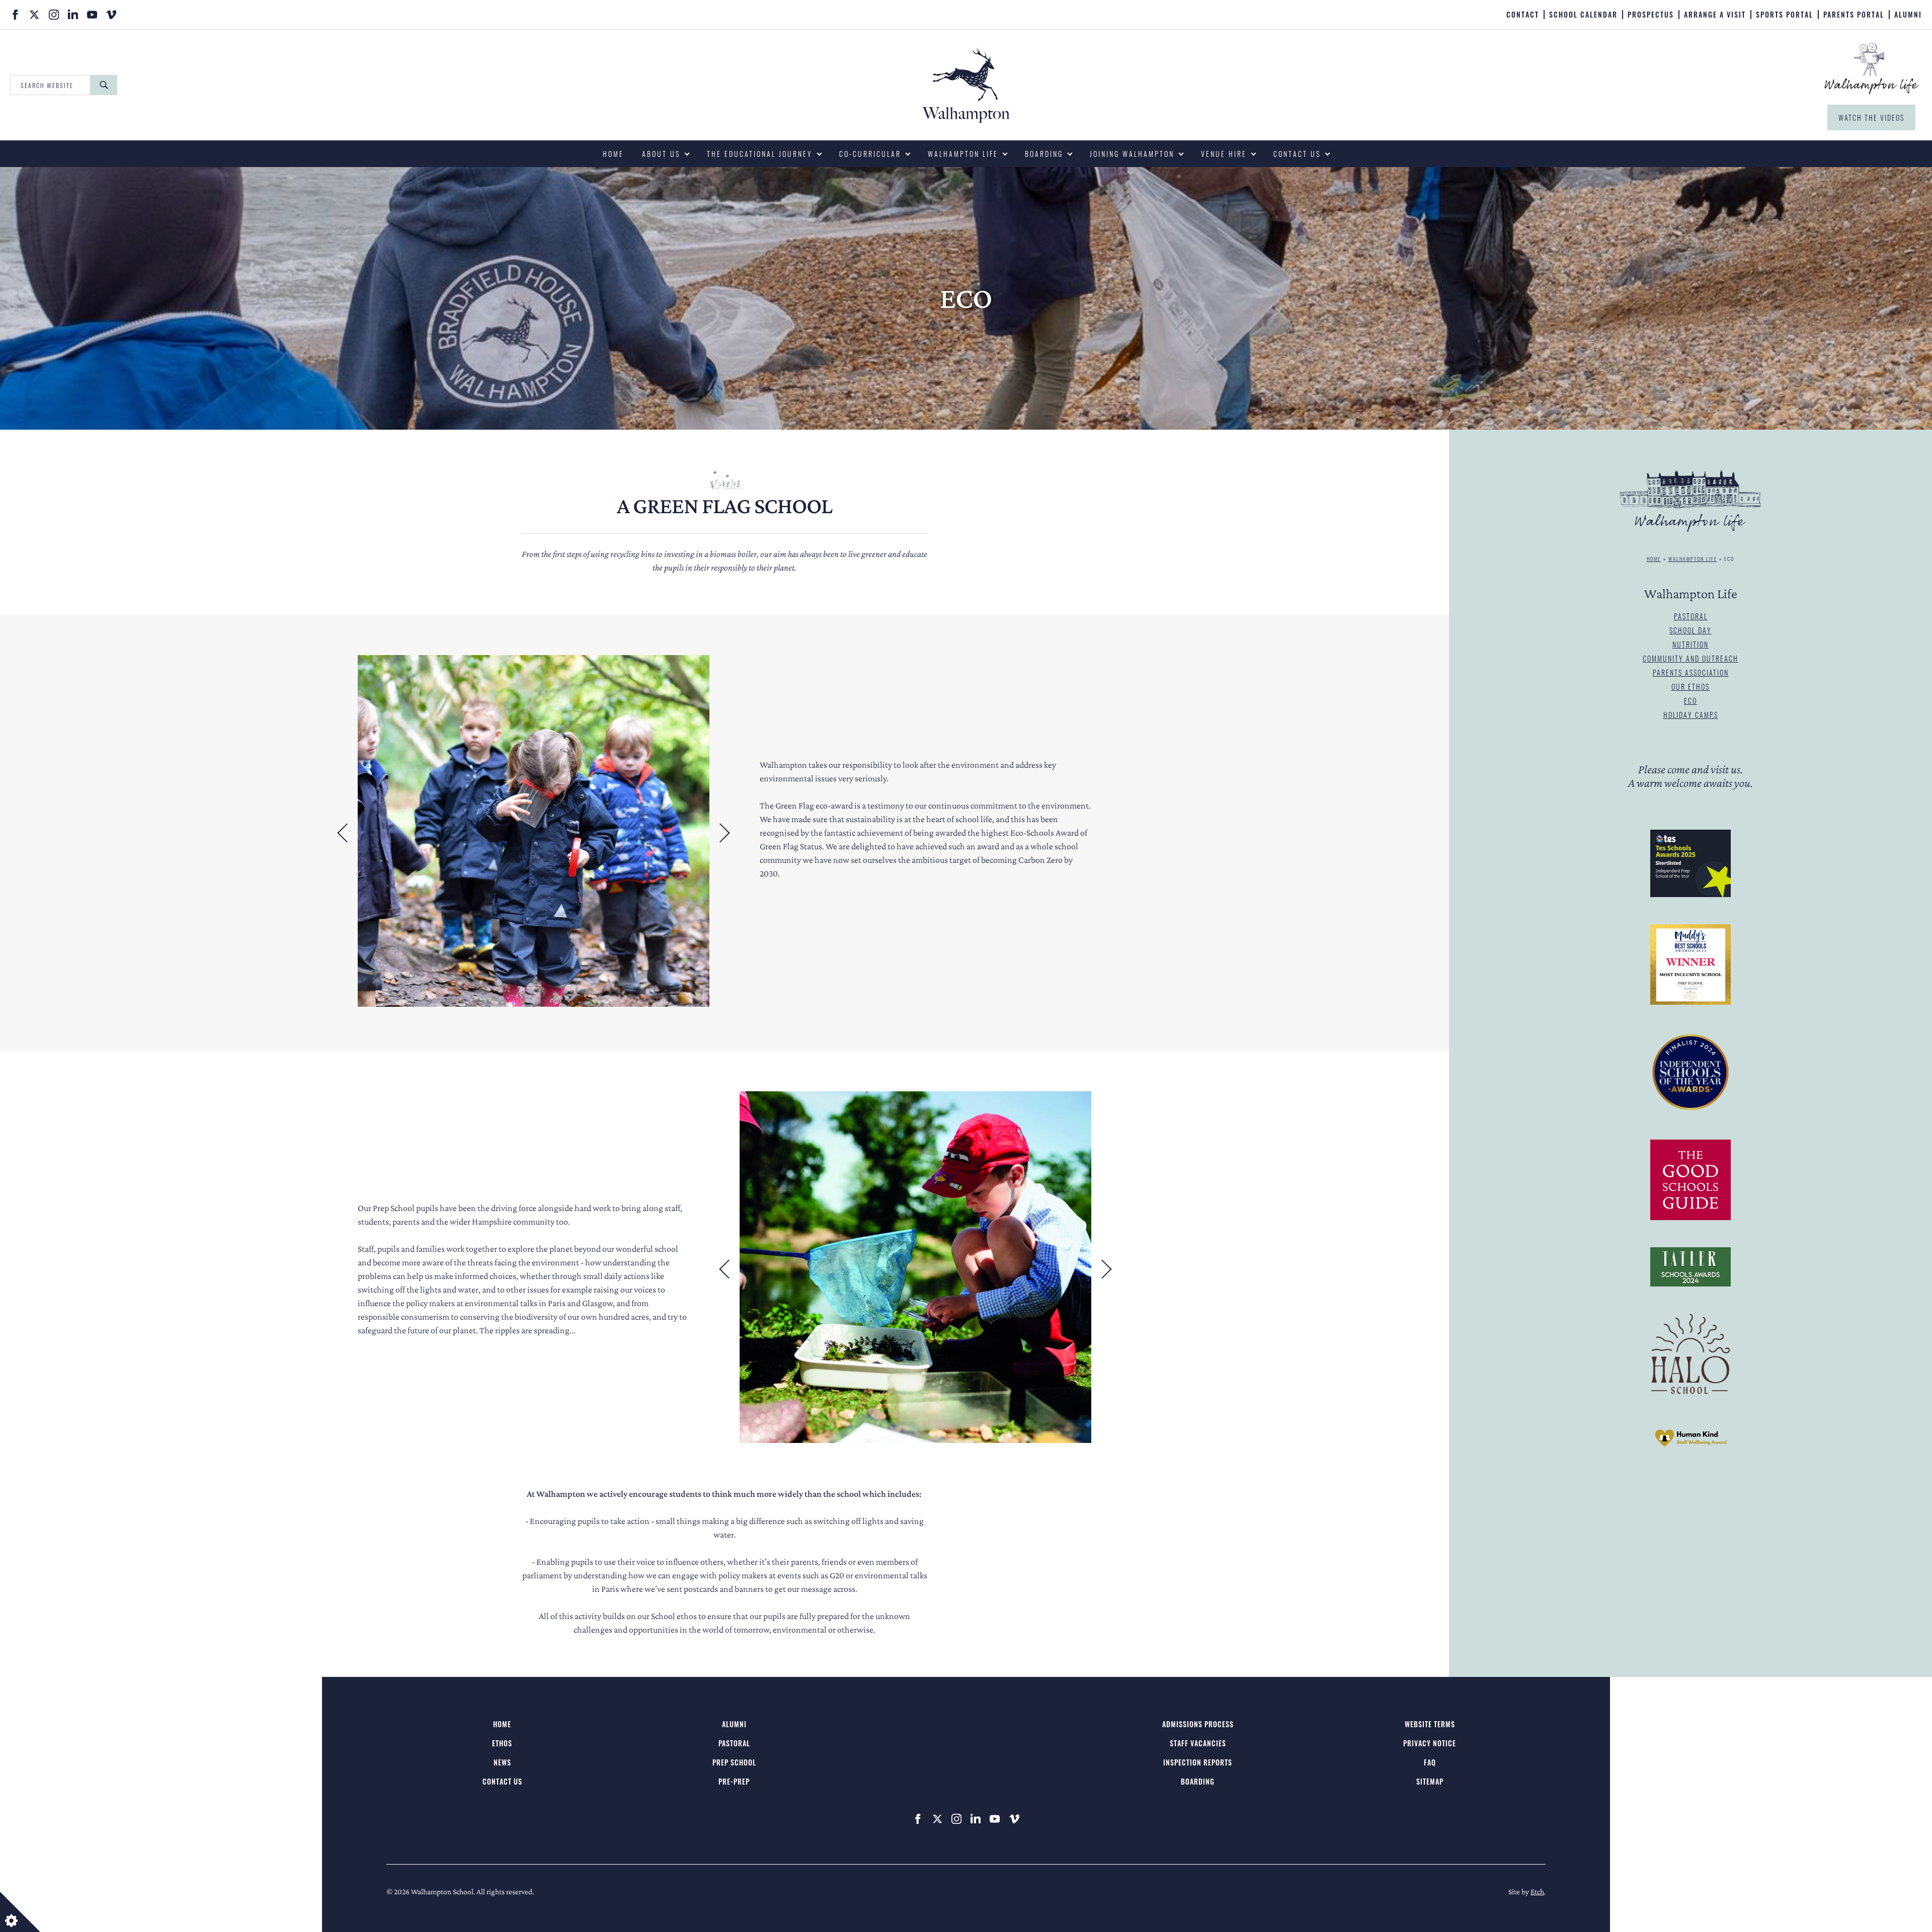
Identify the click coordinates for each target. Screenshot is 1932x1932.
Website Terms (1430, 1724)
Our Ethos (1691, 687)
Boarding (1044, 154)
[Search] (104, 85)
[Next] (725, 833)
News (502, 1762)
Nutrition (1691, 644)
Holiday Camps (1691, 715)
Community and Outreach (1691, 658)
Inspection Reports (1198, 1762)
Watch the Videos (1871, 117)
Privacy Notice (1430, 1743)
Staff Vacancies (1198, 1743)
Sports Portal (1785, 15)
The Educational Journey (760, 154)
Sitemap (1430, 1781)
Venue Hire (1224, 154)
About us (661, 154)
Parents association (1691, 672)
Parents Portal (1854, 15)
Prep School (734, 1762)
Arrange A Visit (1715, 15)
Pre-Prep (734, 1781)
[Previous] (343, 833)
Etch (1537, 1891)
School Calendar (1583, 15)
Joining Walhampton (1132, 154)
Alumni (1908, 15)
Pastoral (1691, 616)
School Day (1691, 630)
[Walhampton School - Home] (812, 14)
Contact (1523, 15)
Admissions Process (1198, 1724)
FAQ (1430, 1762)
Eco (1691, 701)
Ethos (502, 1743)
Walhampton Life (963, 154)
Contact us (1297, 154)
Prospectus (1651, 15)
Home (613, 154)
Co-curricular (870, 154)
